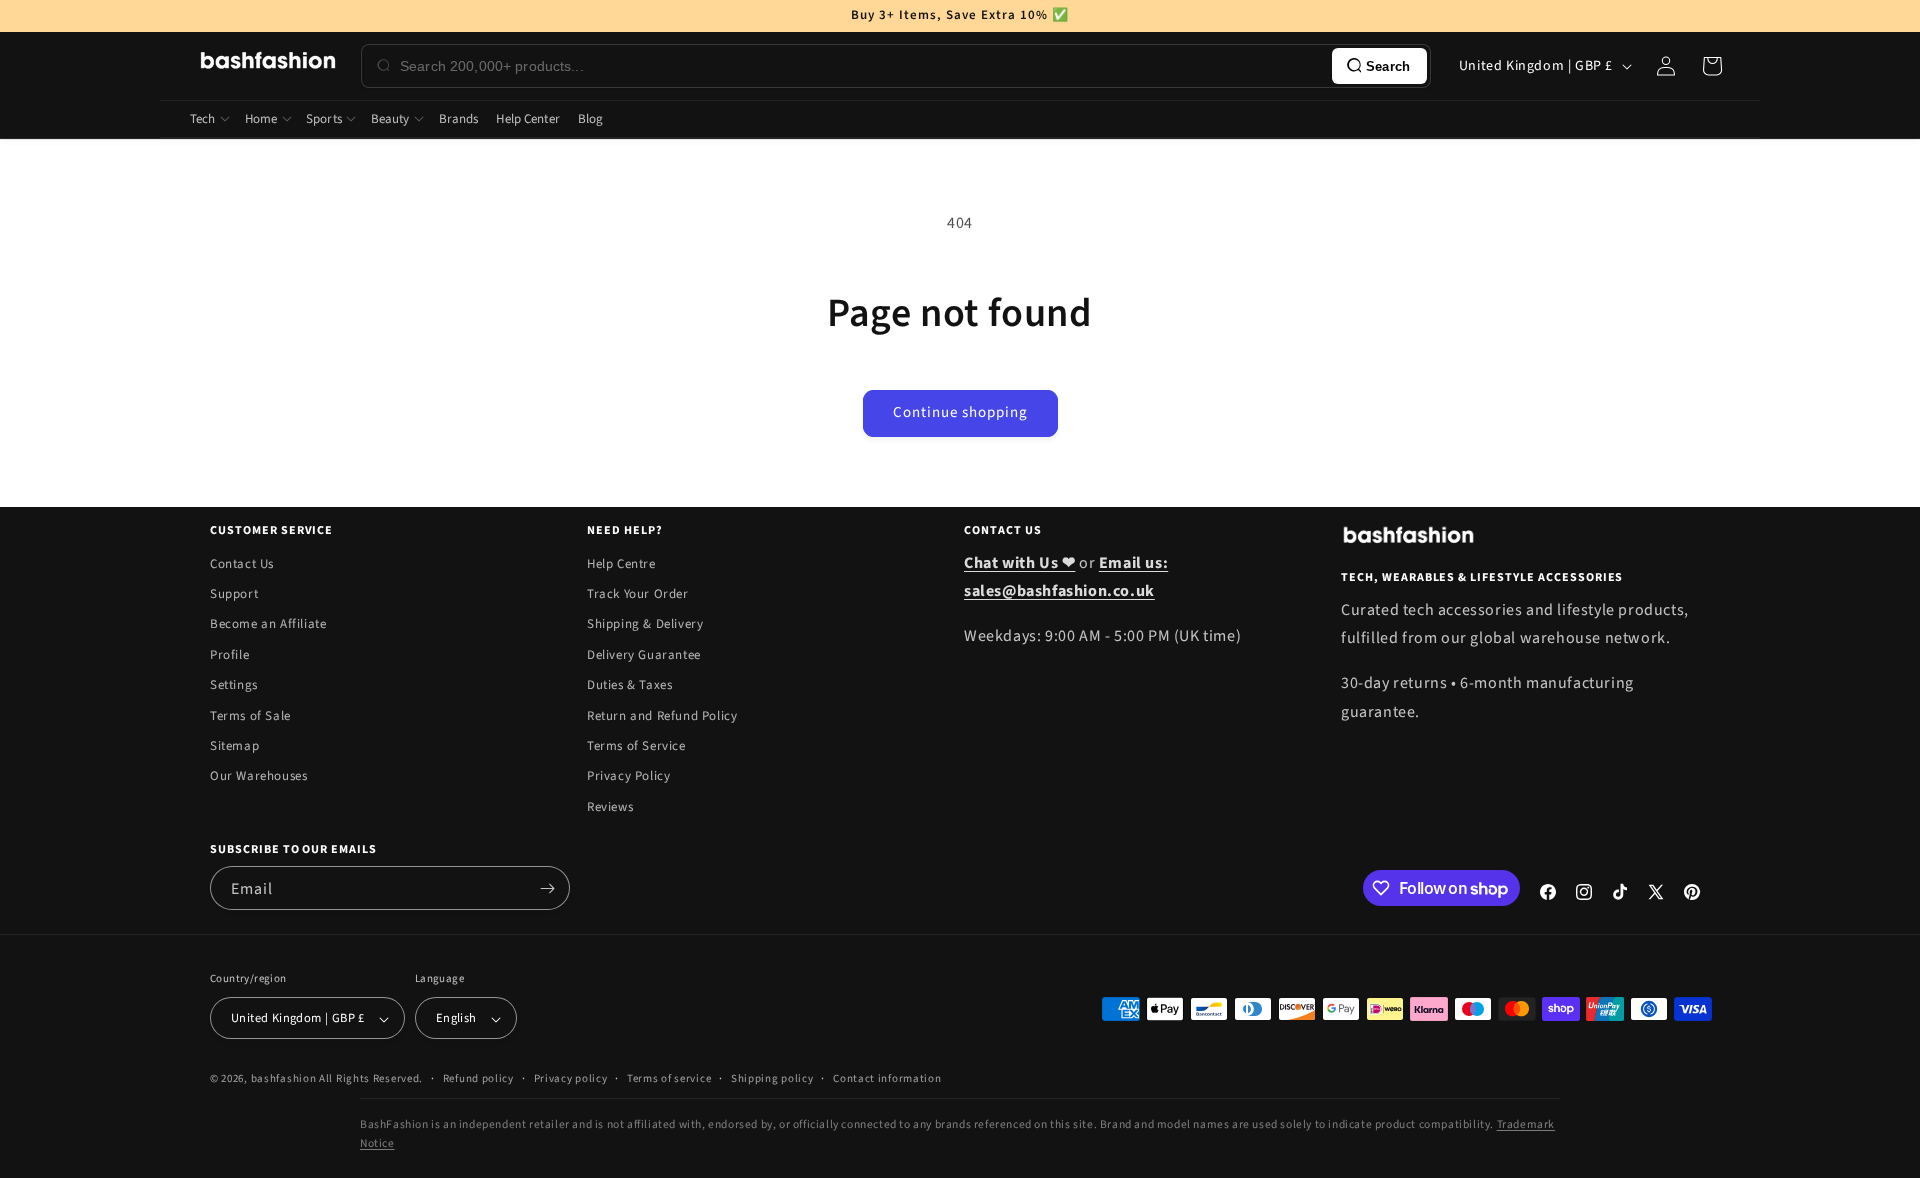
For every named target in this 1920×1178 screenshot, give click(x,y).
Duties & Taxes (629, 685)
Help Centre (621, 564)
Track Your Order (638, 594)
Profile (229, 655)
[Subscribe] (547, 888)
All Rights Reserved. (371, 1079)
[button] (1712, 66)
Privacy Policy (628, 777)
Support (234, 594)
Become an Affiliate (268, 625)
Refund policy (478, 1078)
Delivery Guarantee (644, 655)
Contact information (887, 1078)
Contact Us (242, 564)
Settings (234, 685)
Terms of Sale (250, 716)
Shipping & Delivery (645, 625)
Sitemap (234, 746)
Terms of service (669, 1078)
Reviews (610, 807)
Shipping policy (772, 1078)
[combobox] (862, 66)
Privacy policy (571, 1078)
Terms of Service (636, 746)
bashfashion (284, 1079)
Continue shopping (960, 412)
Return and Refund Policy (662, 716)
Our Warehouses (258, 777)
